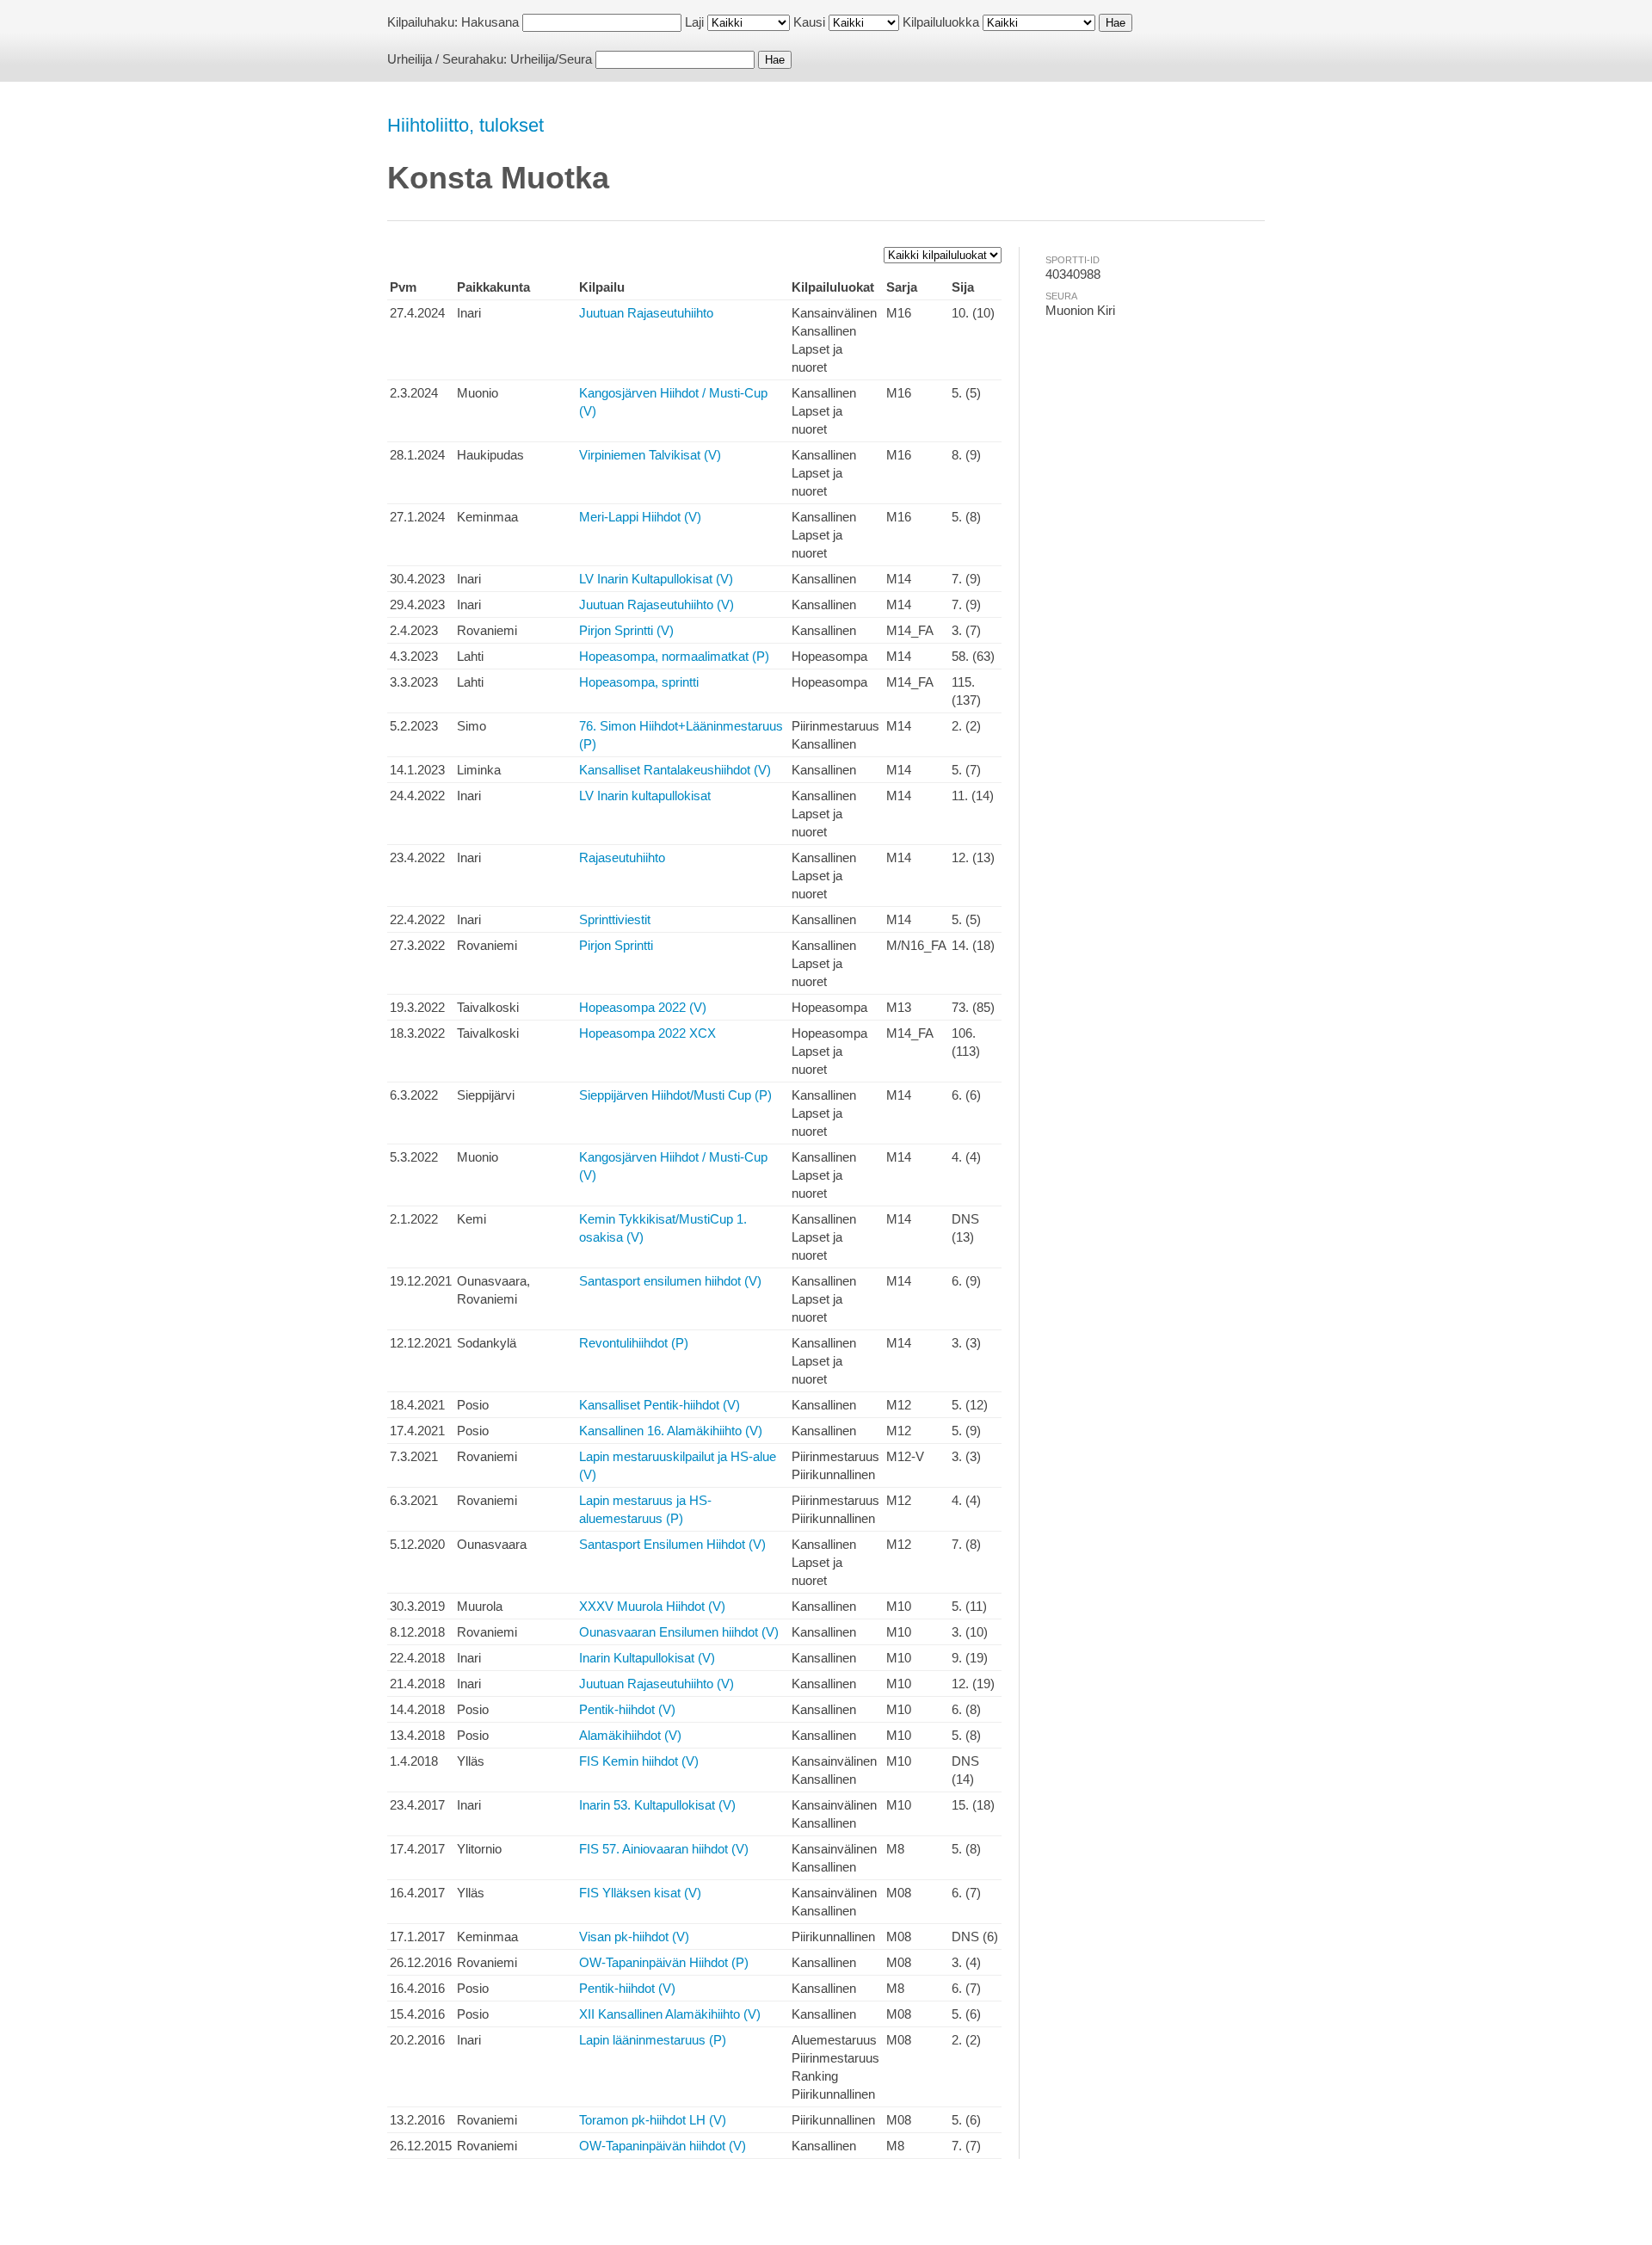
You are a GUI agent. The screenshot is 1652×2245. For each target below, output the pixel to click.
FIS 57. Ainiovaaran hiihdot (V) (664, 1849)
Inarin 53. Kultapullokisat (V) (657, 1805)
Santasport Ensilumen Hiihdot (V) (672, 1544)
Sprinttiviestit (615, 919)
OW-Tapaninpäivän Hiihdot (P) (664, 1962)
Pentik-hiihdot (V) (627, 1709)
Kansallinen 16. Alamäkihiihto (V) (671, 1431)
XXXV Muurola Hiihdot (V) (652, 1606)
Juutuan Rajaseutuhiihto (646, 313)
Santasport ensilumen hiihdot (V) (670, 1281)
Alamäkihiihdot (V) (630, 1735)
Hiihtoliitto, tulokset (465, 125)
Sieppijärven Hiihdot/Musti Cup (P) (675, 1095)
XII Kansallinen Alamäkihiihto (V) (670, 2014)
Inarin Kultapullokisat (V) (647, 1658)
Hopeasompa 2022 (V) (643, 1007)
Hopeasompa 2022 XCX (647, 1033)
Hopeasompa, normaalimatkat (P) (674, 656)
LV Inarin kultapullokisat (645, 796)
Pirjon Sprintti (616, 945)
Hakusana (490, 22)
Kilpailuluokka (941, 22)
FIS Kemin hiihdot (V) (639, 1761)
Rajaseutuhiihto (622, 857)
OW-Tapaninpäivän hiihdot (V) (663, 2146)
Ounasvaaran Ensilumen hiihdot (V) (679, 1632)
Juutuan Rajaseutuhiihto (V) (656, 604)
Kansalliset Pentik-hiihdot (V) (660, 1405)
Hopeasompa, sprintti (639, 682)
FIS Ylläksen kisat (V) (640, 1893)
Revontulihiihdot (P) (634, 1343)
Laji (694, 22)
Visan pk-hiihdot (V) (634, 1937)
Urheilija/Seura (551, 59)
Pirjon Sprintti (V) (626, 630)
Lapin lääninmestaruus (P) (653, 2040)
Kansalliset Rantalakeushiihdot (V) (675, 770)
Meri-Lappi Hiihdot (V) (640, 517)
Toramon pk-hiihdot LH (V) (653, 2120)
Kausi (809, 22)
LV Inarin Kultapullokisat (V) (656, 579)
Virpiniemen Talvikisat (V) (650, 455)
